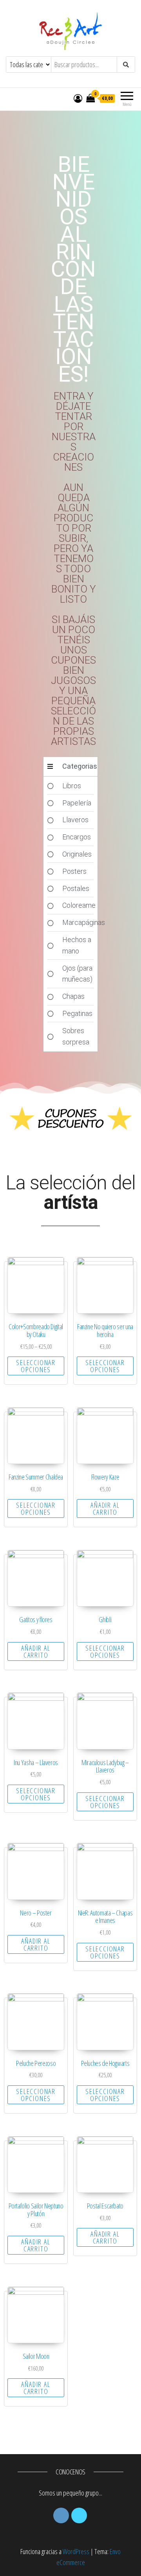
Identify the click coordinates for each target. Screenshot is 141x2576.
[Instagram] (61, 2515)
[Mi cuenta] (78, 98)
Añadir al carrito (105, 1508)
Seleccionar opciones (36, 1366)
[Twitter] (79, 2515)
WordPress (76, 2551)
